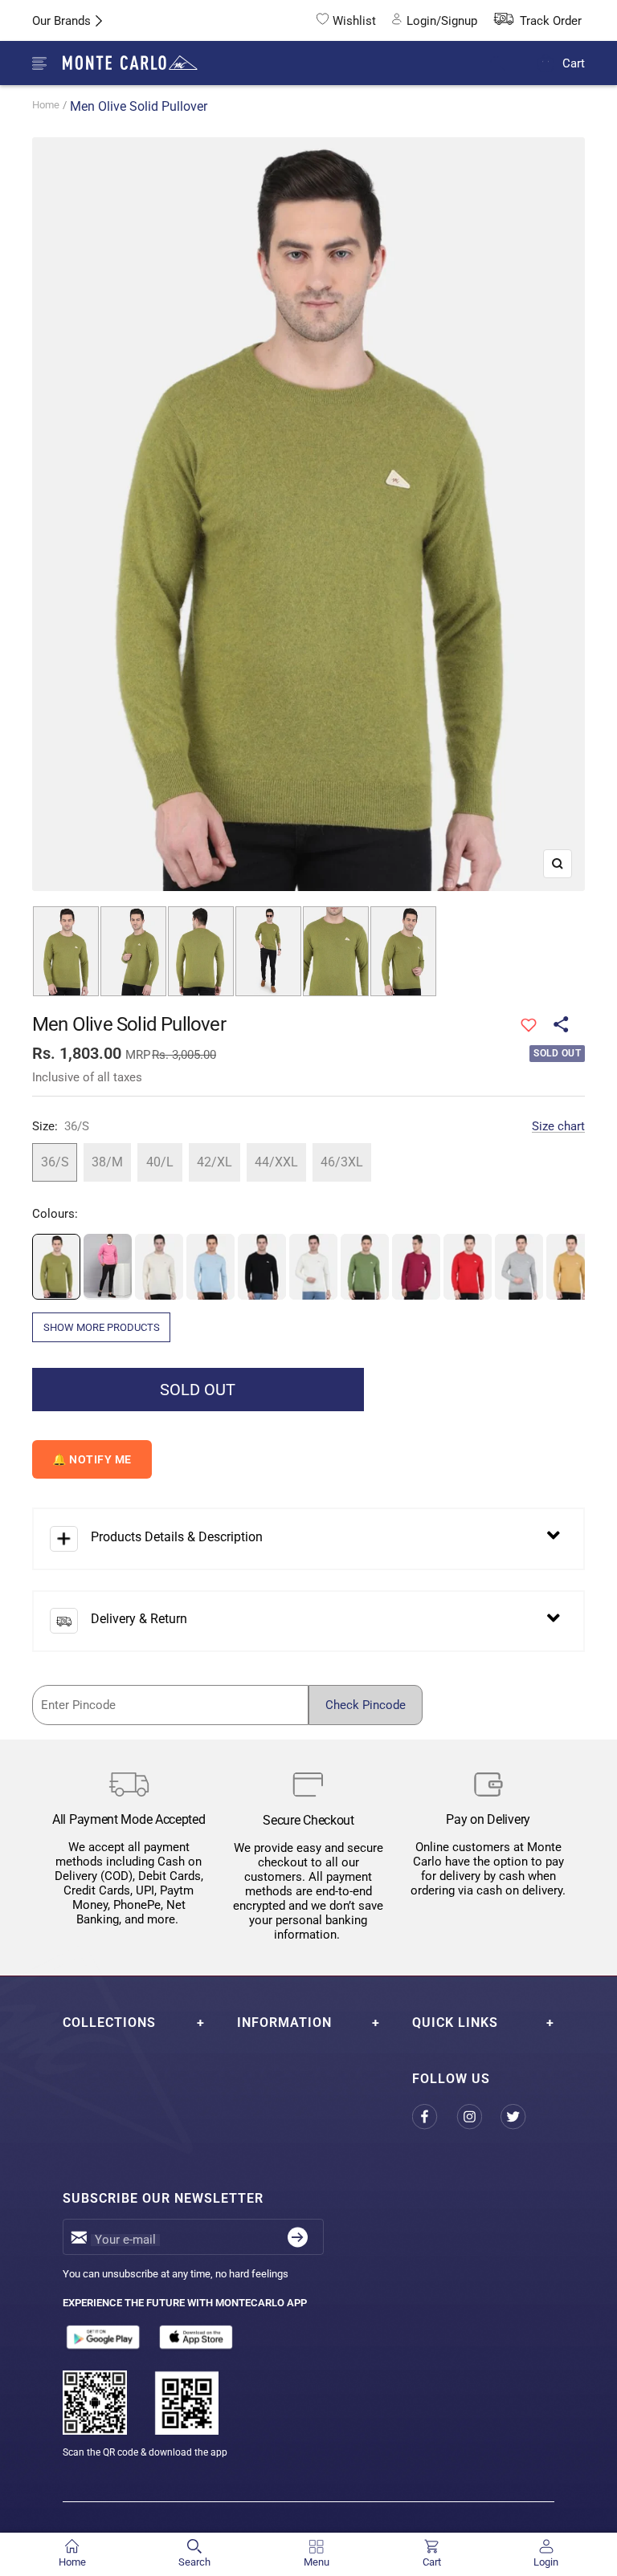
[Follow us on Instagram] (478, 2117)
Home (46, 105)
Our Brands (61, 21)
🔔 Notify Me (92, 1459)
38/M (107, 1162)
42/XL (215, 1162)
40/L (160, 1162)
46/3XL (342, 1162)
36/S (55, 1162)
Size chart (558, 1126)
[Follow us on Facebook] (434, 2117)
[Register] (298, 2237)
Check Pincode (366, 1705)
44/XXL (276, 1162)
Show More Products (102, 1327)
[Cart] (546, 63)
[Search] (508, 64)
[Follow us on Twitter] (523, 2117)
